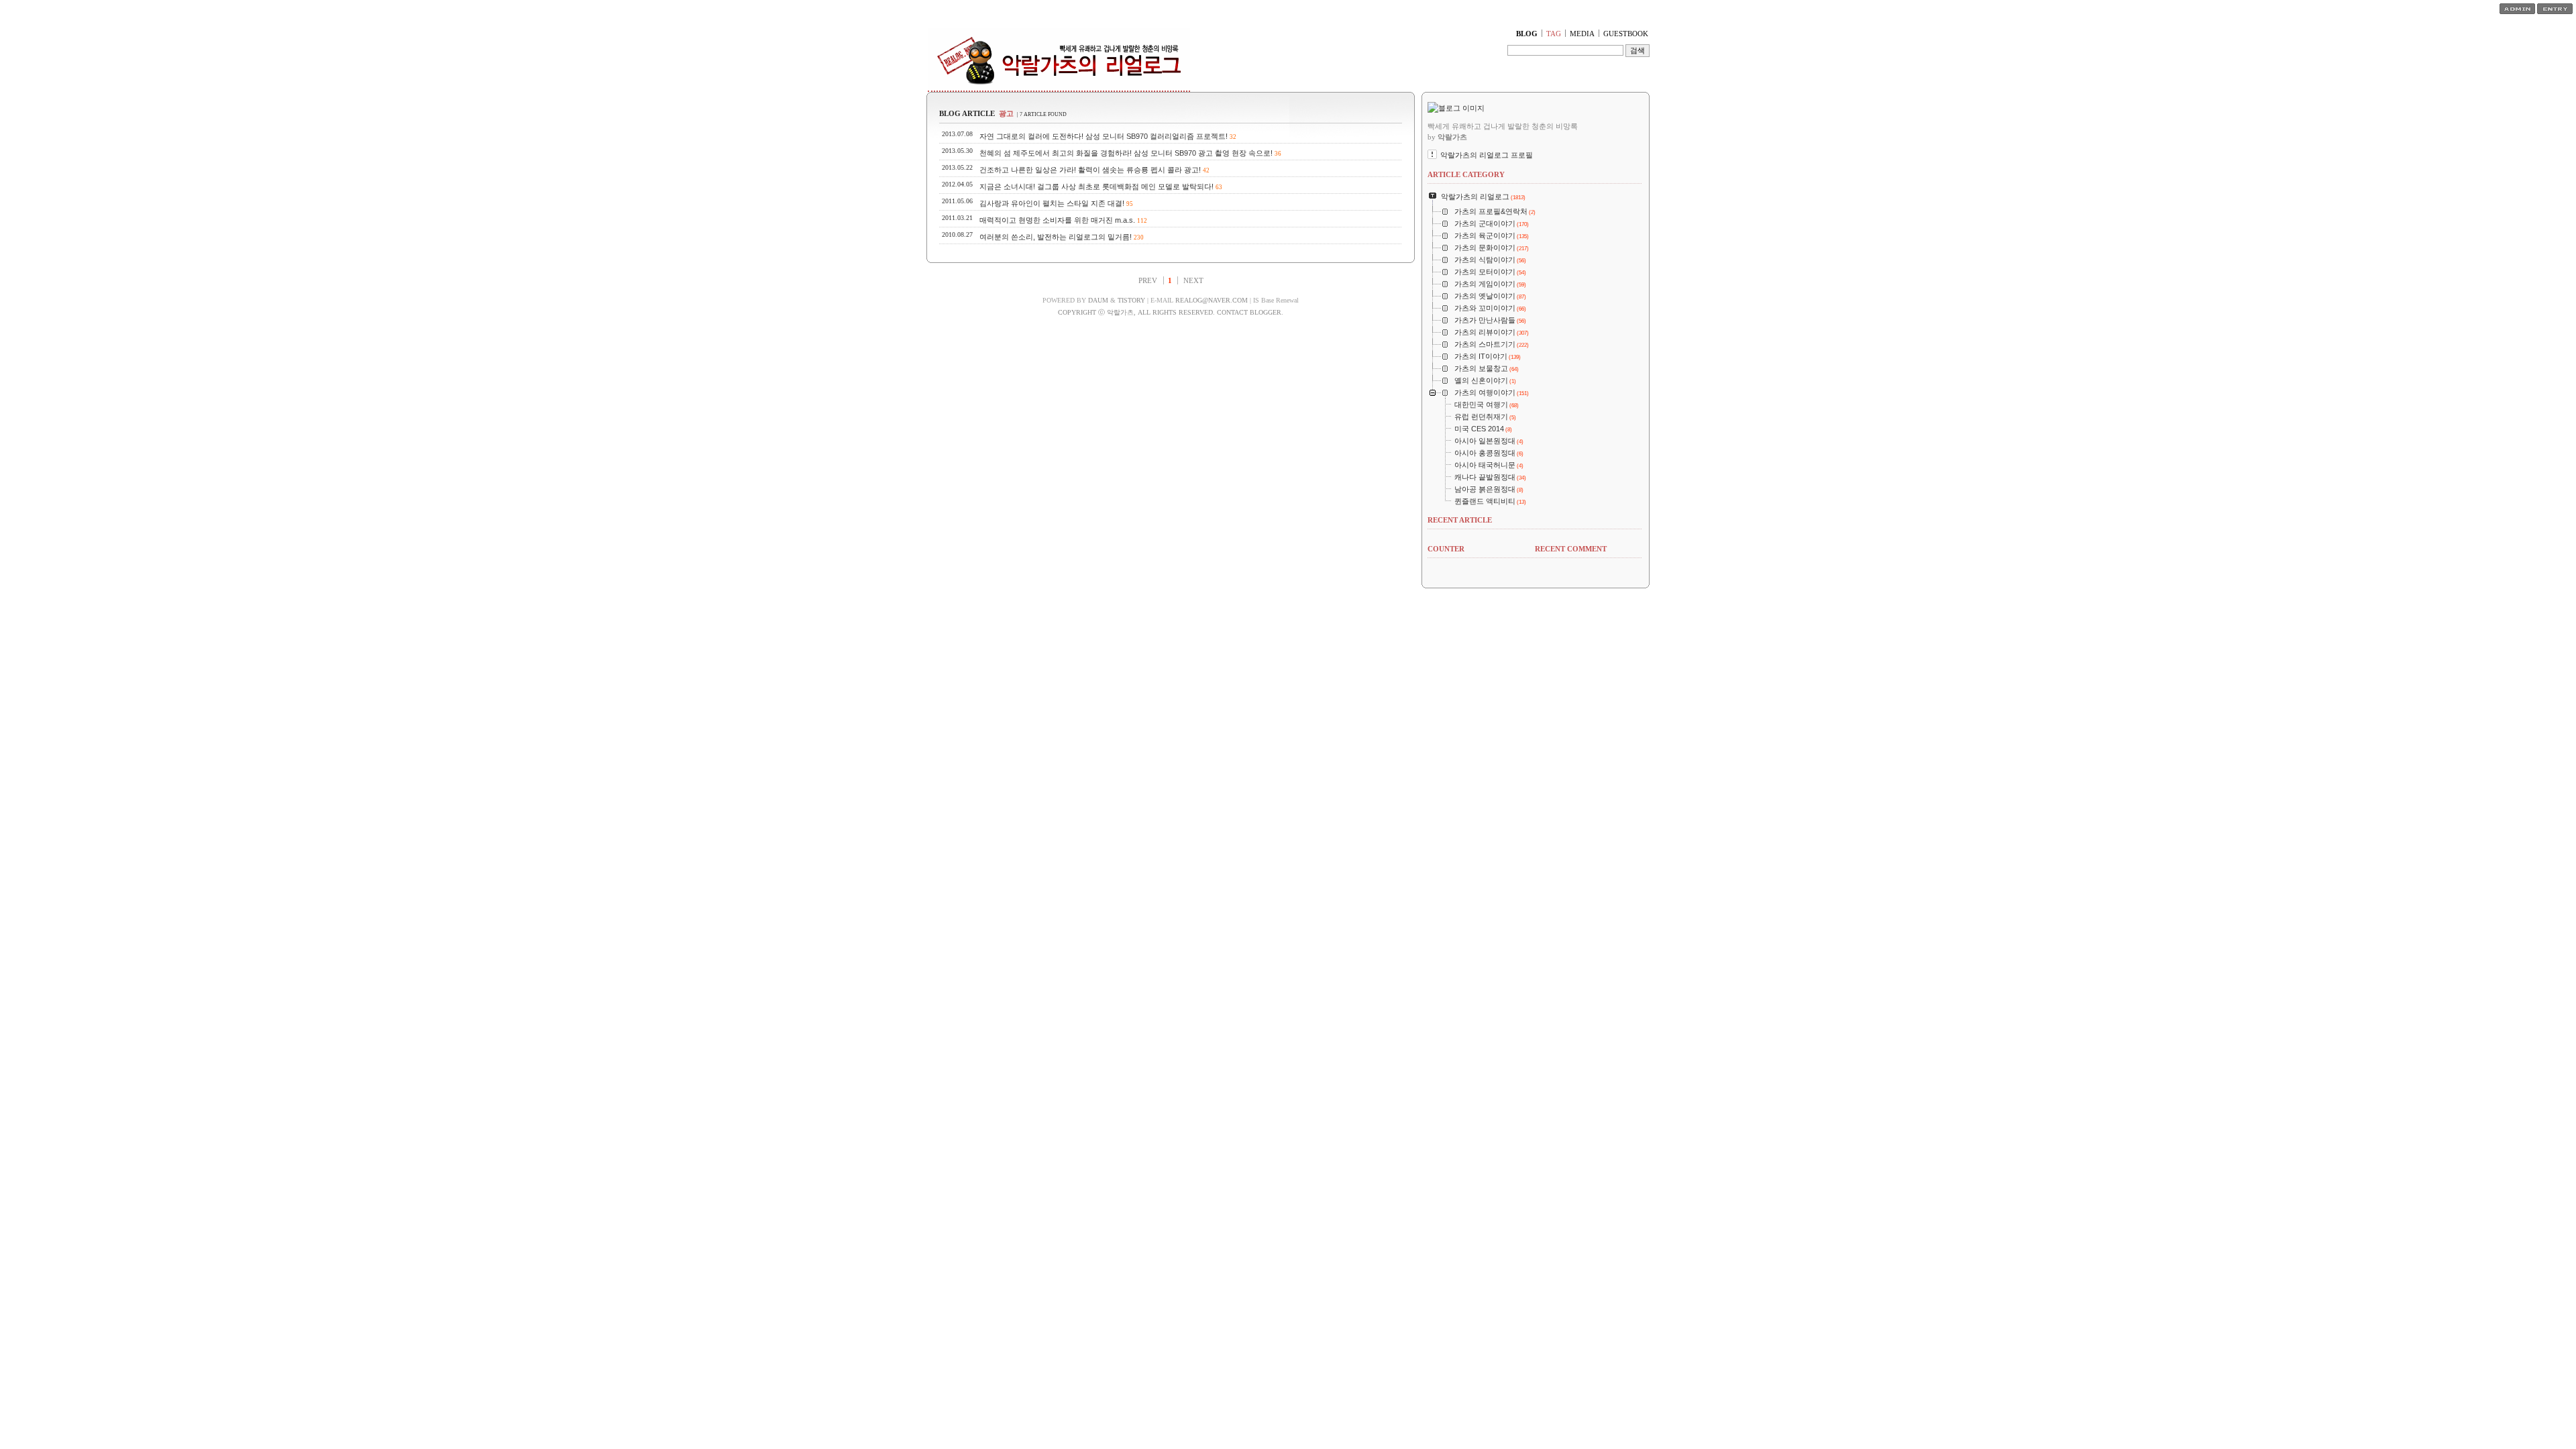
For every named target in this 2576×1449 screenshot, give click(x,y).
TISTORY (1131, 300)
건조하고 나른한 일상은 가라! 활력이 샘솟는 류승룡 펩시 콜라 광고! (1090, 170)
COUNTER (1446, 549)
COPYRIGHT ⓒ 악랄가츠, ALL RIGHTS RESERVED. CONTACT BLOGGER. (1171, 312)
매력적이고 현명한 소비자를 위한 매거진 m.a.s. (1057, 220)
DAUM (1098, 300)
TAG (1554, 34)
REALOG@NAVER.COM (1212, 300)
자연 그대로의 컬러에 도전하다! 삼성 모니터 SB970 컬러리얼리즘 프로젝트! (1104, 136)
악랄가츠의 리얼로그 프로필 (1487, 155)
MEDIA (1582, 34)
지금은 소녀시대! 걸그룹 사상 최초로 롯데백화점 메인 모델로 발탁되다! (1096, 186)
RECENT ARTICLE (1460, 520)
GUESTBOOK (1626, 34)
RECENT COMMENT (1571, 549)
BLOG (1527, 34)
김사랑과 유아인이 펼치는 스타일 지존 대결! (1052, 203)
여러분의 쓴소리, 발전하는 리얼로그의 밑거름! (1056, 237)
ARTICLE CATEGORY (1466, 174)
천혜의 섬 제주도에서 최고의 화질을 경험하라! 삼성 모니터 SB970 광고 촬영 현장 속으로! (1126, 153)
